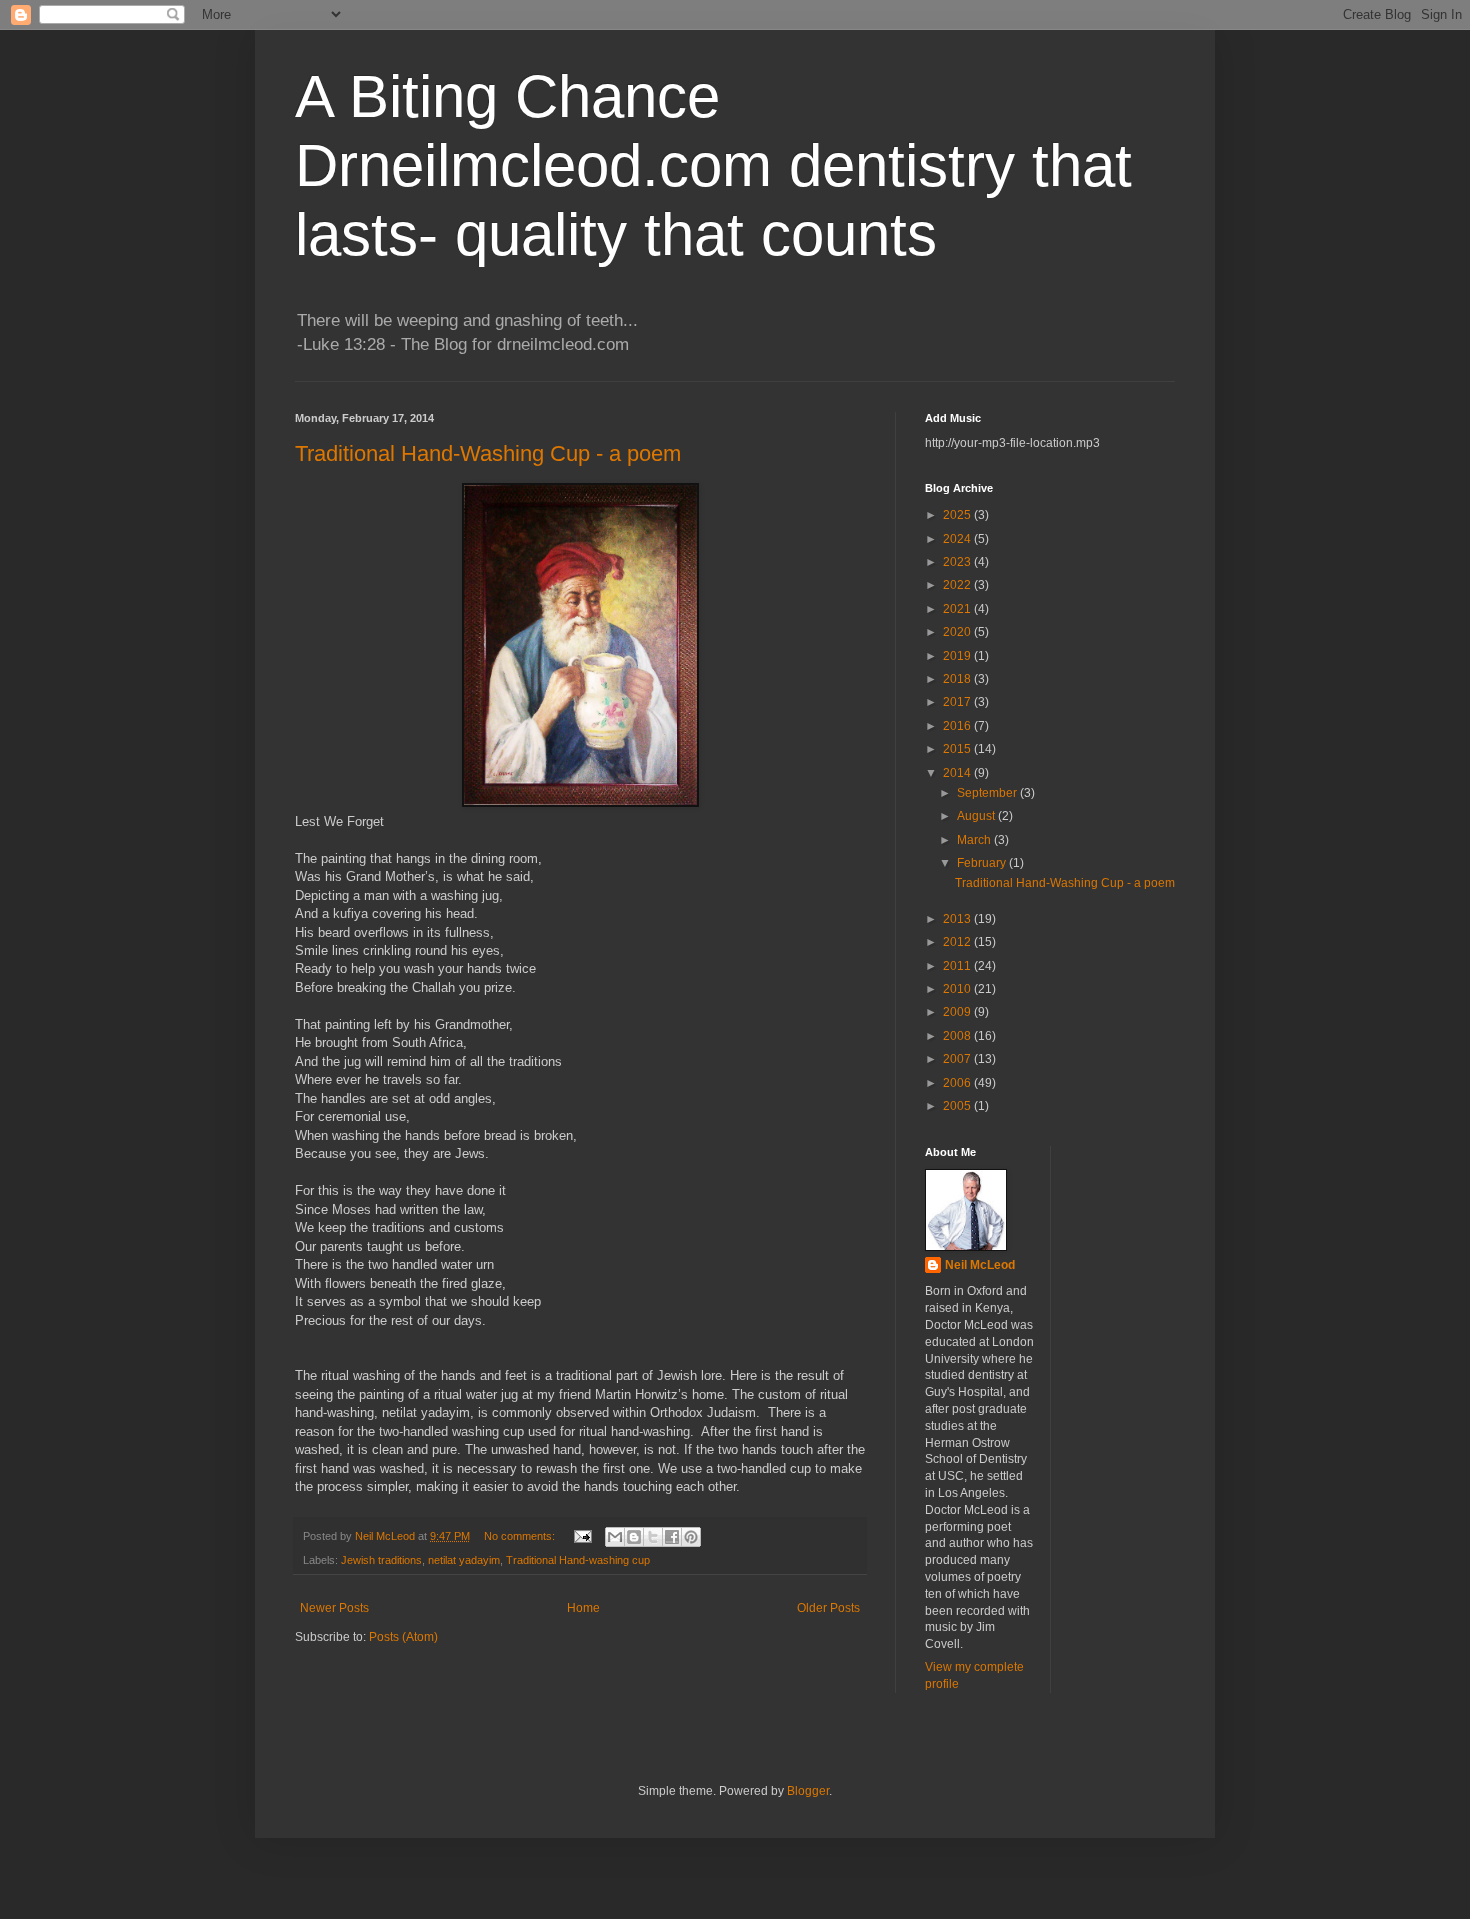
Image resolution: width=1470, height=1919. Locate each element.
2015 (958, 749)
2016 (958, 726)
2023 (958, 562)
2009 (958, 1012)
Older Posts (828, 1608)
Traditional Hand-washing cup (578, 1560)
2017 (958, 702)
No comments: (521, 1536)
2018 (958, 679)
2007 (958, 1059)
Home (583, 1608)
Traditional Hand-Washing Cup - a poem (488, 453)
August (977, 816)
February (983, 863)
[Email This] (615, 1537)
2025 (958, 515)
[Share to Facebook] (672, 1537)
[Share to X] (653, 1537)
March (975, 840)
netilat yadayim (464, 1560)
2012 (958, 942)
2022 (958, 585)
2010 (958, 989)
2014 (958, 773)
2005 (958, 1106)
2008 (958, 1036)
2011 (958, 966)
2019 (958, 656)
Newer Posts (334, 1608)
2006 (958, 1083)
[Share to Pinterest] (691, 1537)
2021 (958, 609)
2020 (958, 632)
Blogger (808, 1791)
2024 (958, 539)
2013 (958, 919)
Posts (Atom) (403, 1637)
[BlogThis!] (634, 1537)
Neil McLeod (980, 1265)
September (988, 793)
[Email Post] (582, 1536)
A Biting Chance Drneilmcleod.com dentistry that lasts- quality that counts (713, 165)
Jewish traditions (381, 1560)
